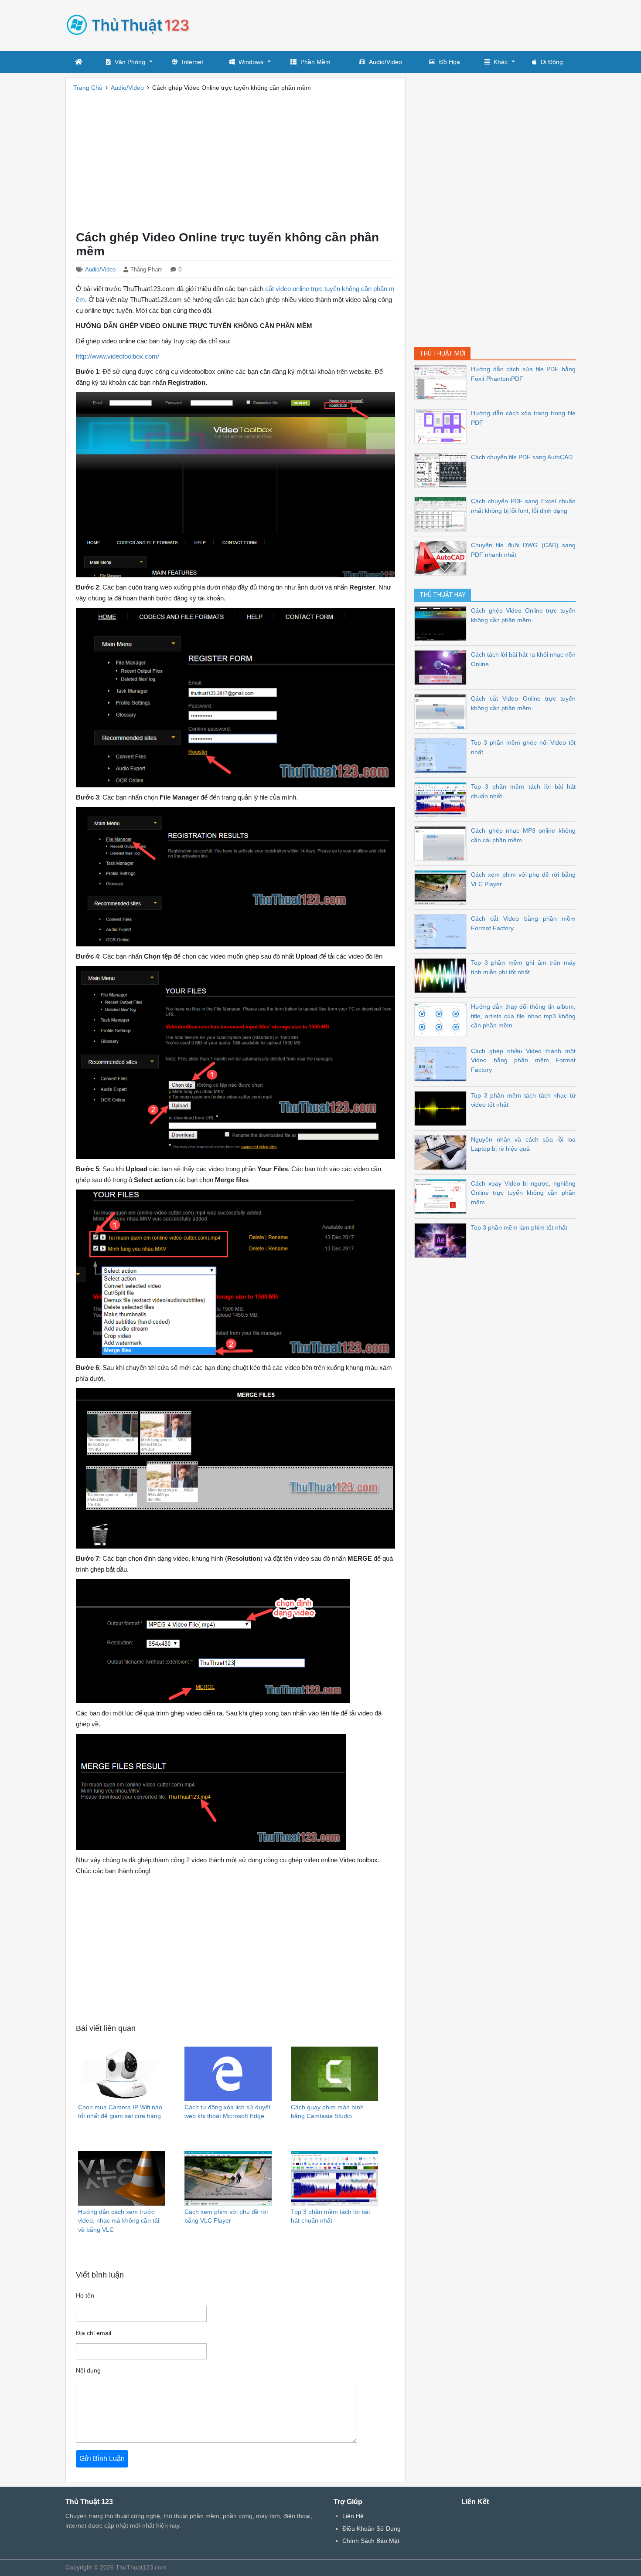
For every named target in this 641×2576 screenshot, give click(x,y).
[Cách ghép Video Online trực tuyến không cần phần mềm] (443, 623)
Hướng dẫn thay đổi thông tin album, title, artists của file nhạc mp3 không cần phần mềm (523, 1016)
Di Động (552, 62)
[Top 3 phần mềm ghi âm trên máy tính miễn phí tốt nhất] (443, 975)
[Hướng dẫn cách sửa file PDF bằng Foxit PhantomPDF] (443, 381)
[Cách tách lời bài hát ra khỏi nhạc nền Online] (443, 667)
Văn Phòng (130, 62)
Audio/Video (385, 62)
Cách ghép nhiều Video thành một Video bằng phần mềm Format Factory (523, 1060)
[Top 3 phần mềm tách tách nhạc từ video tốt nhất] (443, 1108)
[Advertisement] (417, 24)
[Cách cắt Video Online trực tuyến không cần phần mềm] (443, 711)
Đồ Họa (450, 62)
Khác (501, 62)
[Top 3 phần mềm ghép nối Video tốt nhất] (443, 755)
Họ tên (85, 2295)
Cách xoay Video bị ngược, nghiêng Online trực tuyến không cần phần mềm (523, 1193)
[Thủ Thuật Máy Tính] (131, 24)
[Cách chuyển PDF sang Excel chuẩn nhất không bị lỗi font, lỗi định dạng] (443, 514)
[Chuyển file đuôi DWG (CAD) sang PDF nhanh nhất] (443, 558)
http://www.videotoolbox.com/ (118, 356)
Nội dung (88, 2370)
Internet (193, 62)
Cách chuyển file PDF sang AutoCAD (522, 457)
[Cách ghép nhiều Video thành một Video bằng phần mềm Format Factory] (443, 1063)
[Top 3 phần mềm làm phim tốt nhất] (443, 1240)
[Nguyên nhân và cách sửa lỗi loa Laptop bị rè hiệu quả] (443, 1152)
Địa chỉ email (94, 2333)
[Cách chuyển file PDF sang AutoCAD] (443, 469)
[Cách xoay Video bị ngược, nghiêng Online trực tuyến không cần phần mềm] (443, 1196)
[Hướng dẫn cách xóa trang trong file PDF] (443, 425)
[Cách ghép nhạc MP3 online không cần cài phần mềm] (443, 843)
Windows (251, 62)
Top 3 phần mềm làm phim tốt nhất (519, 1227)
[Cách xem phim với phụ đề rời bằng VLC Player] (443, 887)
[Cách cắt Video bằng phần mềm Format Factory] (443, 931)
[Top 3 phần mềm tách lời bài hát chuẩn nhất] (443, 799)
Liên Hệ (353, 2516)
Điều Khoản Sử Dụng (372, 2529)
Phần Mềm (315, 62)
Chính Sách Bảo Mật (371, 2541)
